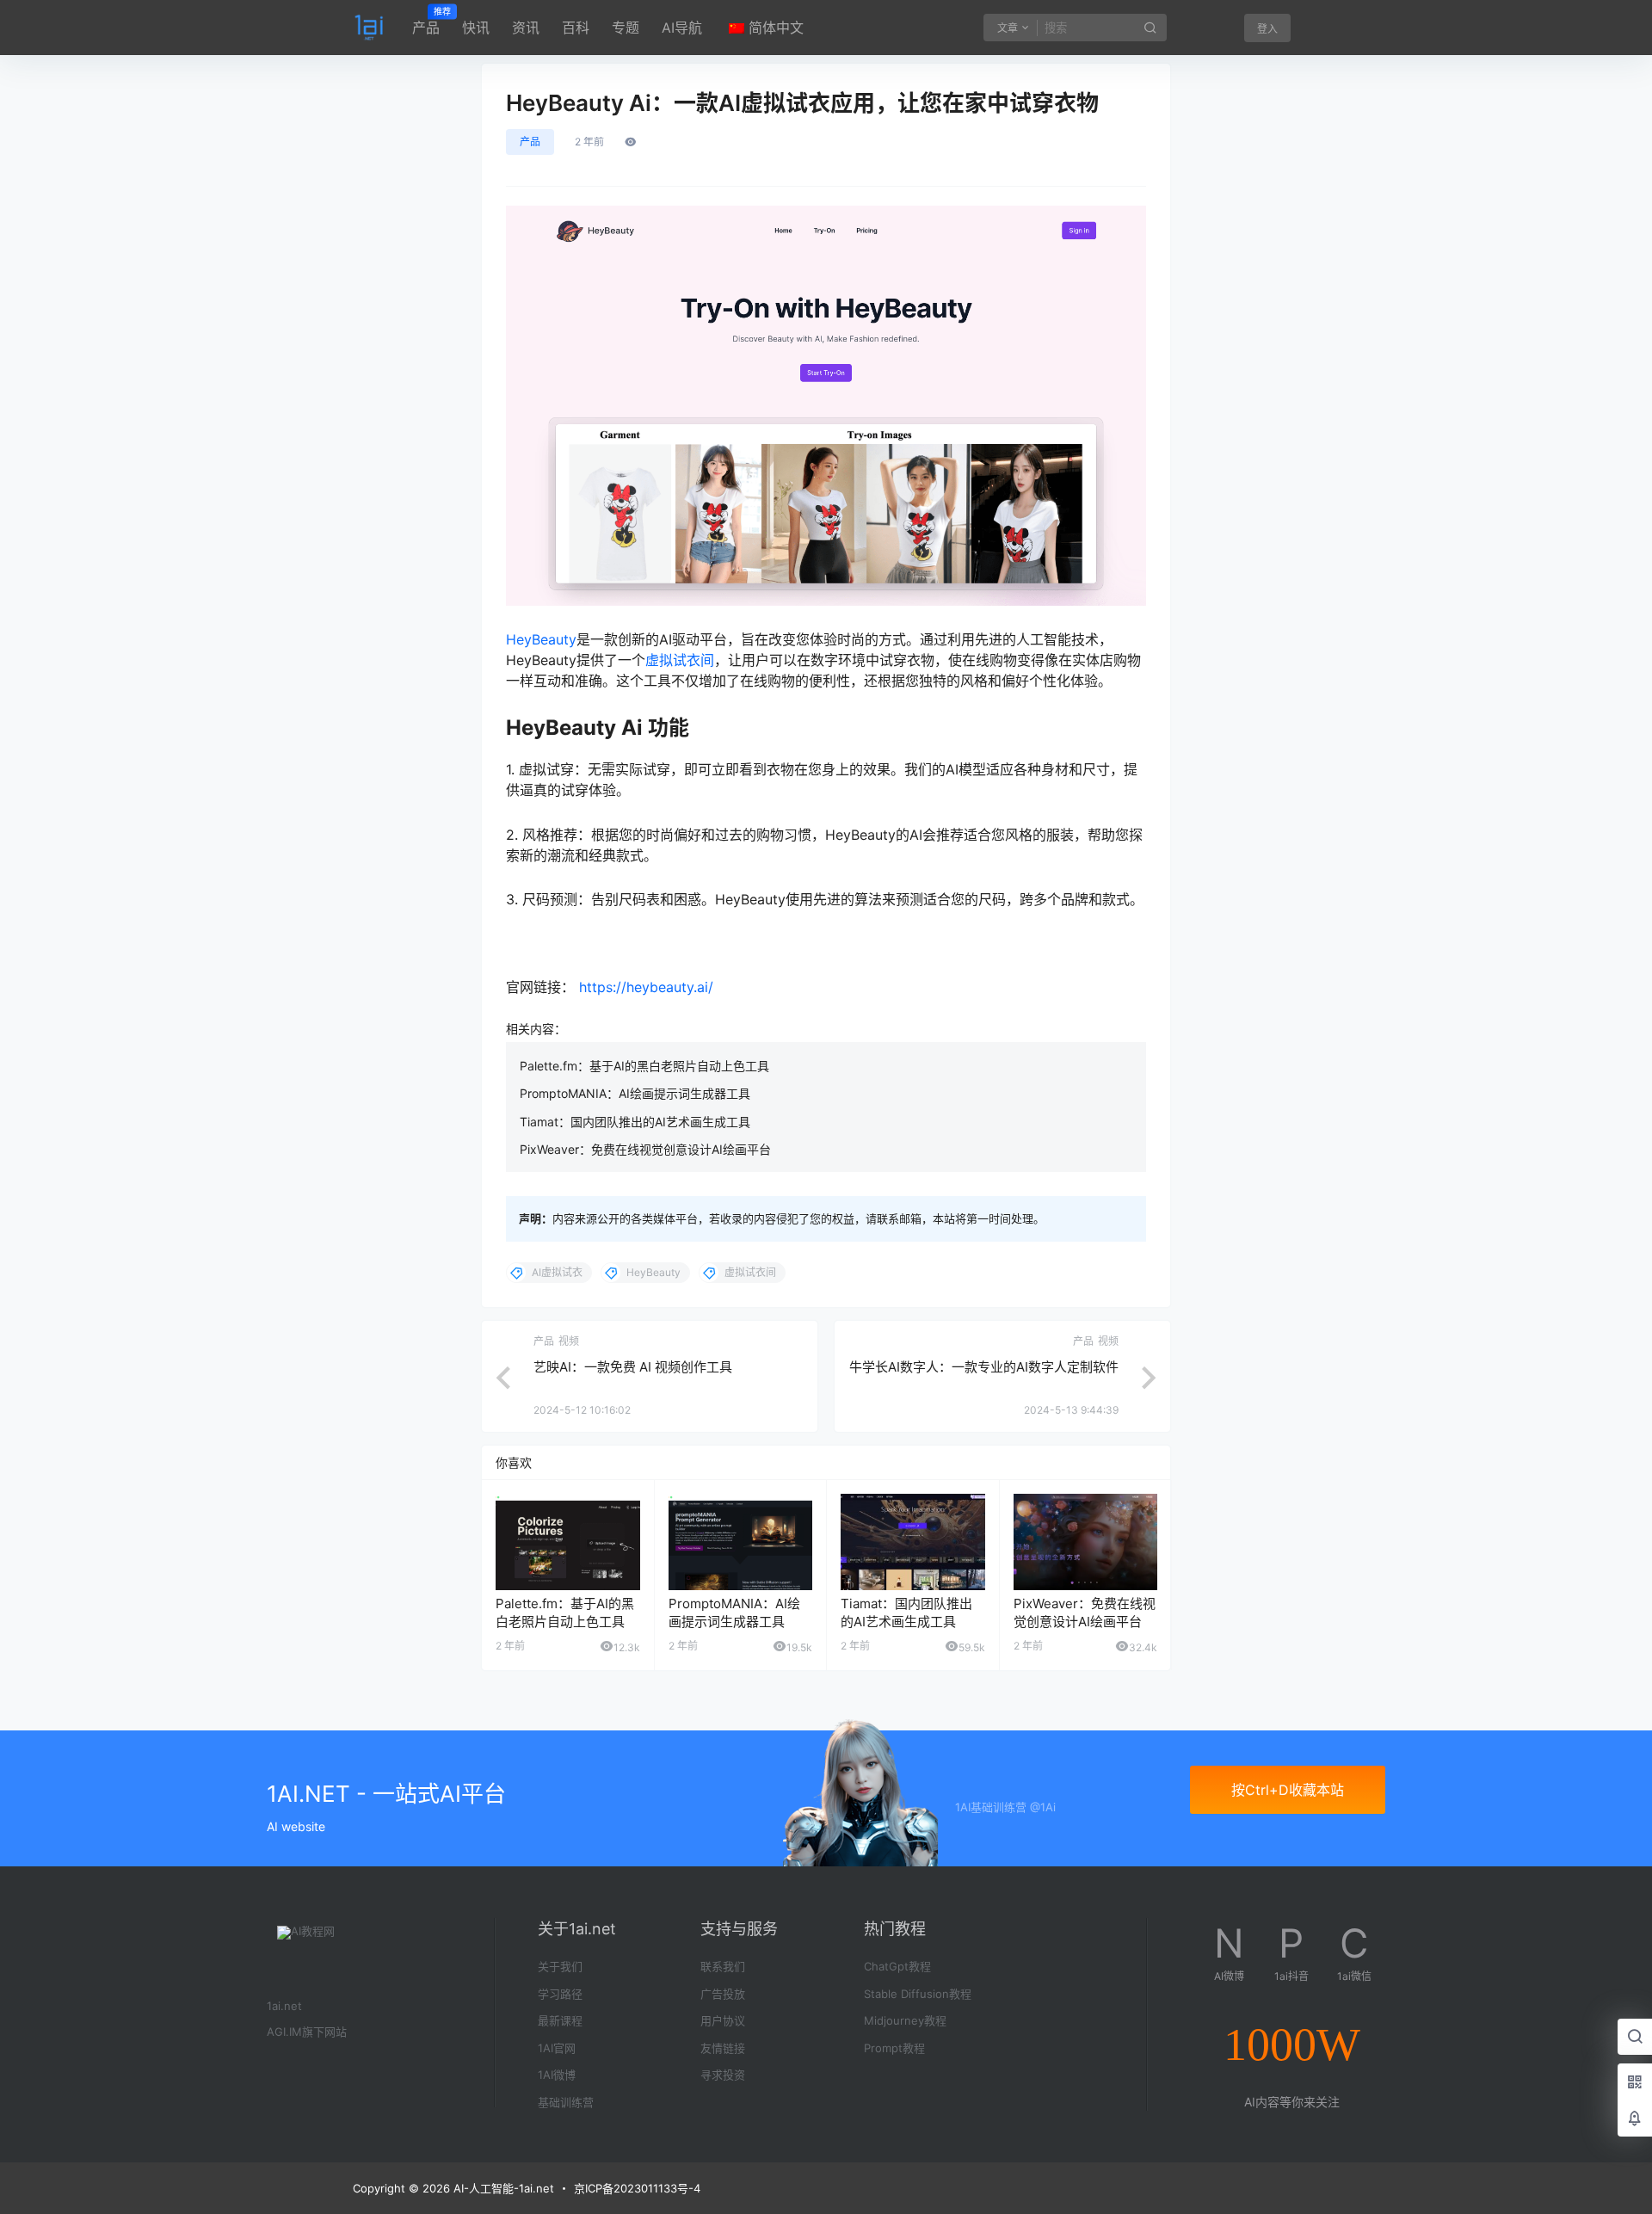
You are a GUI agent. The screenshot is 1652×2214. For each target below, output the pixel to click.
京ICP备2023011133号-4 (637, 2188)
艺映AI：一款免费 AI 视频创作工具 (633, 1367)
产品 (426, 22)
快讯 (476, 28)
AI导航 (682, 28)
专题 (626, 28)
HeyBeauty (541, 639)
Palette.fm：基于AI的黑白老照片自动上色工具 (644, 1066)
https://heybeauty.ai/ (646, 987)
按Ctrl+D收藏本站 (1288, 1790)
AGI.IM (284, 2032)
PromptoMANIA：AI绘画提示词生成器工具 (635, 1093)
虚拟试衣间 (680, 660)
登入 (1267, 29)
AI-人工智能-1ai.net (502, 2188)
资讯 (526, 28)
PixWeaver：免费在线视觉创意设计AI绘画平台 (645, 1149)
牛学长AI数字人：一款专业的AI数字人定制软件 (984, 1367)
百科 (576, 28)
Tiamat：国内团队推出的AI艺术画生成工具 (635, 1122)
